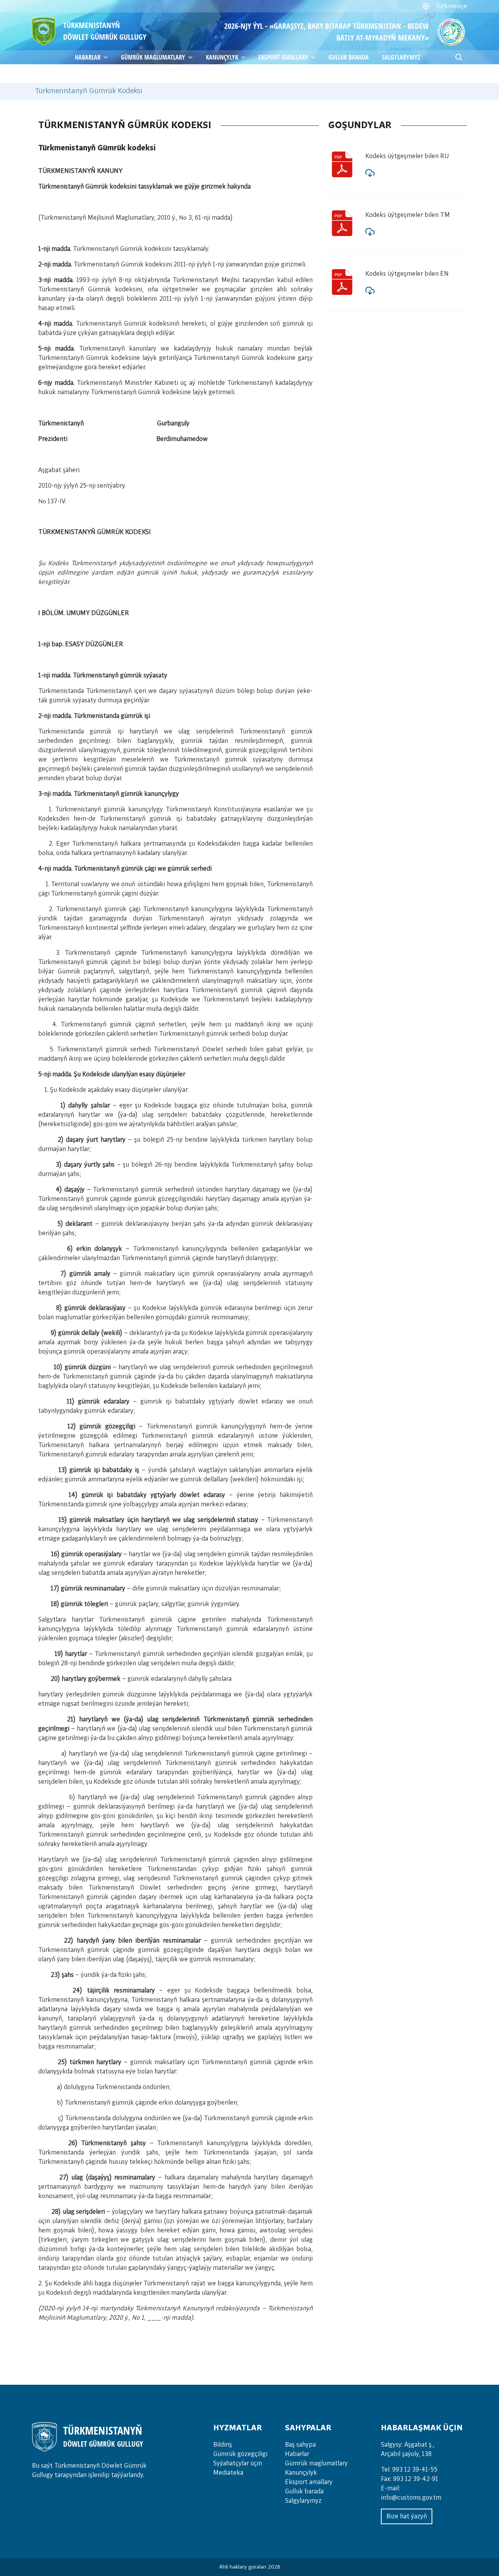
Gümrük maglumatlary (153, 57)
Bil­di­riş (223, 2445)
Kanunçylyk (222, 57)
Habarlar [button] (88, 57)
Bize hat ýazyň (407, 2516)
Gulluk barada (349, 57)
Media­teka (228, 2473)
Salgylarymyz (401, 57)
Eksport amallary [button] (283, 57)
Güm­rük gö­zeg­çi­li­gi (240, 2454)
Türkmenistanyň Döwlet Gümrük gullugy (105, 31)
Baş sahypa (300, 2445)
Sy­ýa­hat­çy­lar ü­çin (238, 2463)
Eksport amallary (309, 2482)
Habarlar (297, 2454)
